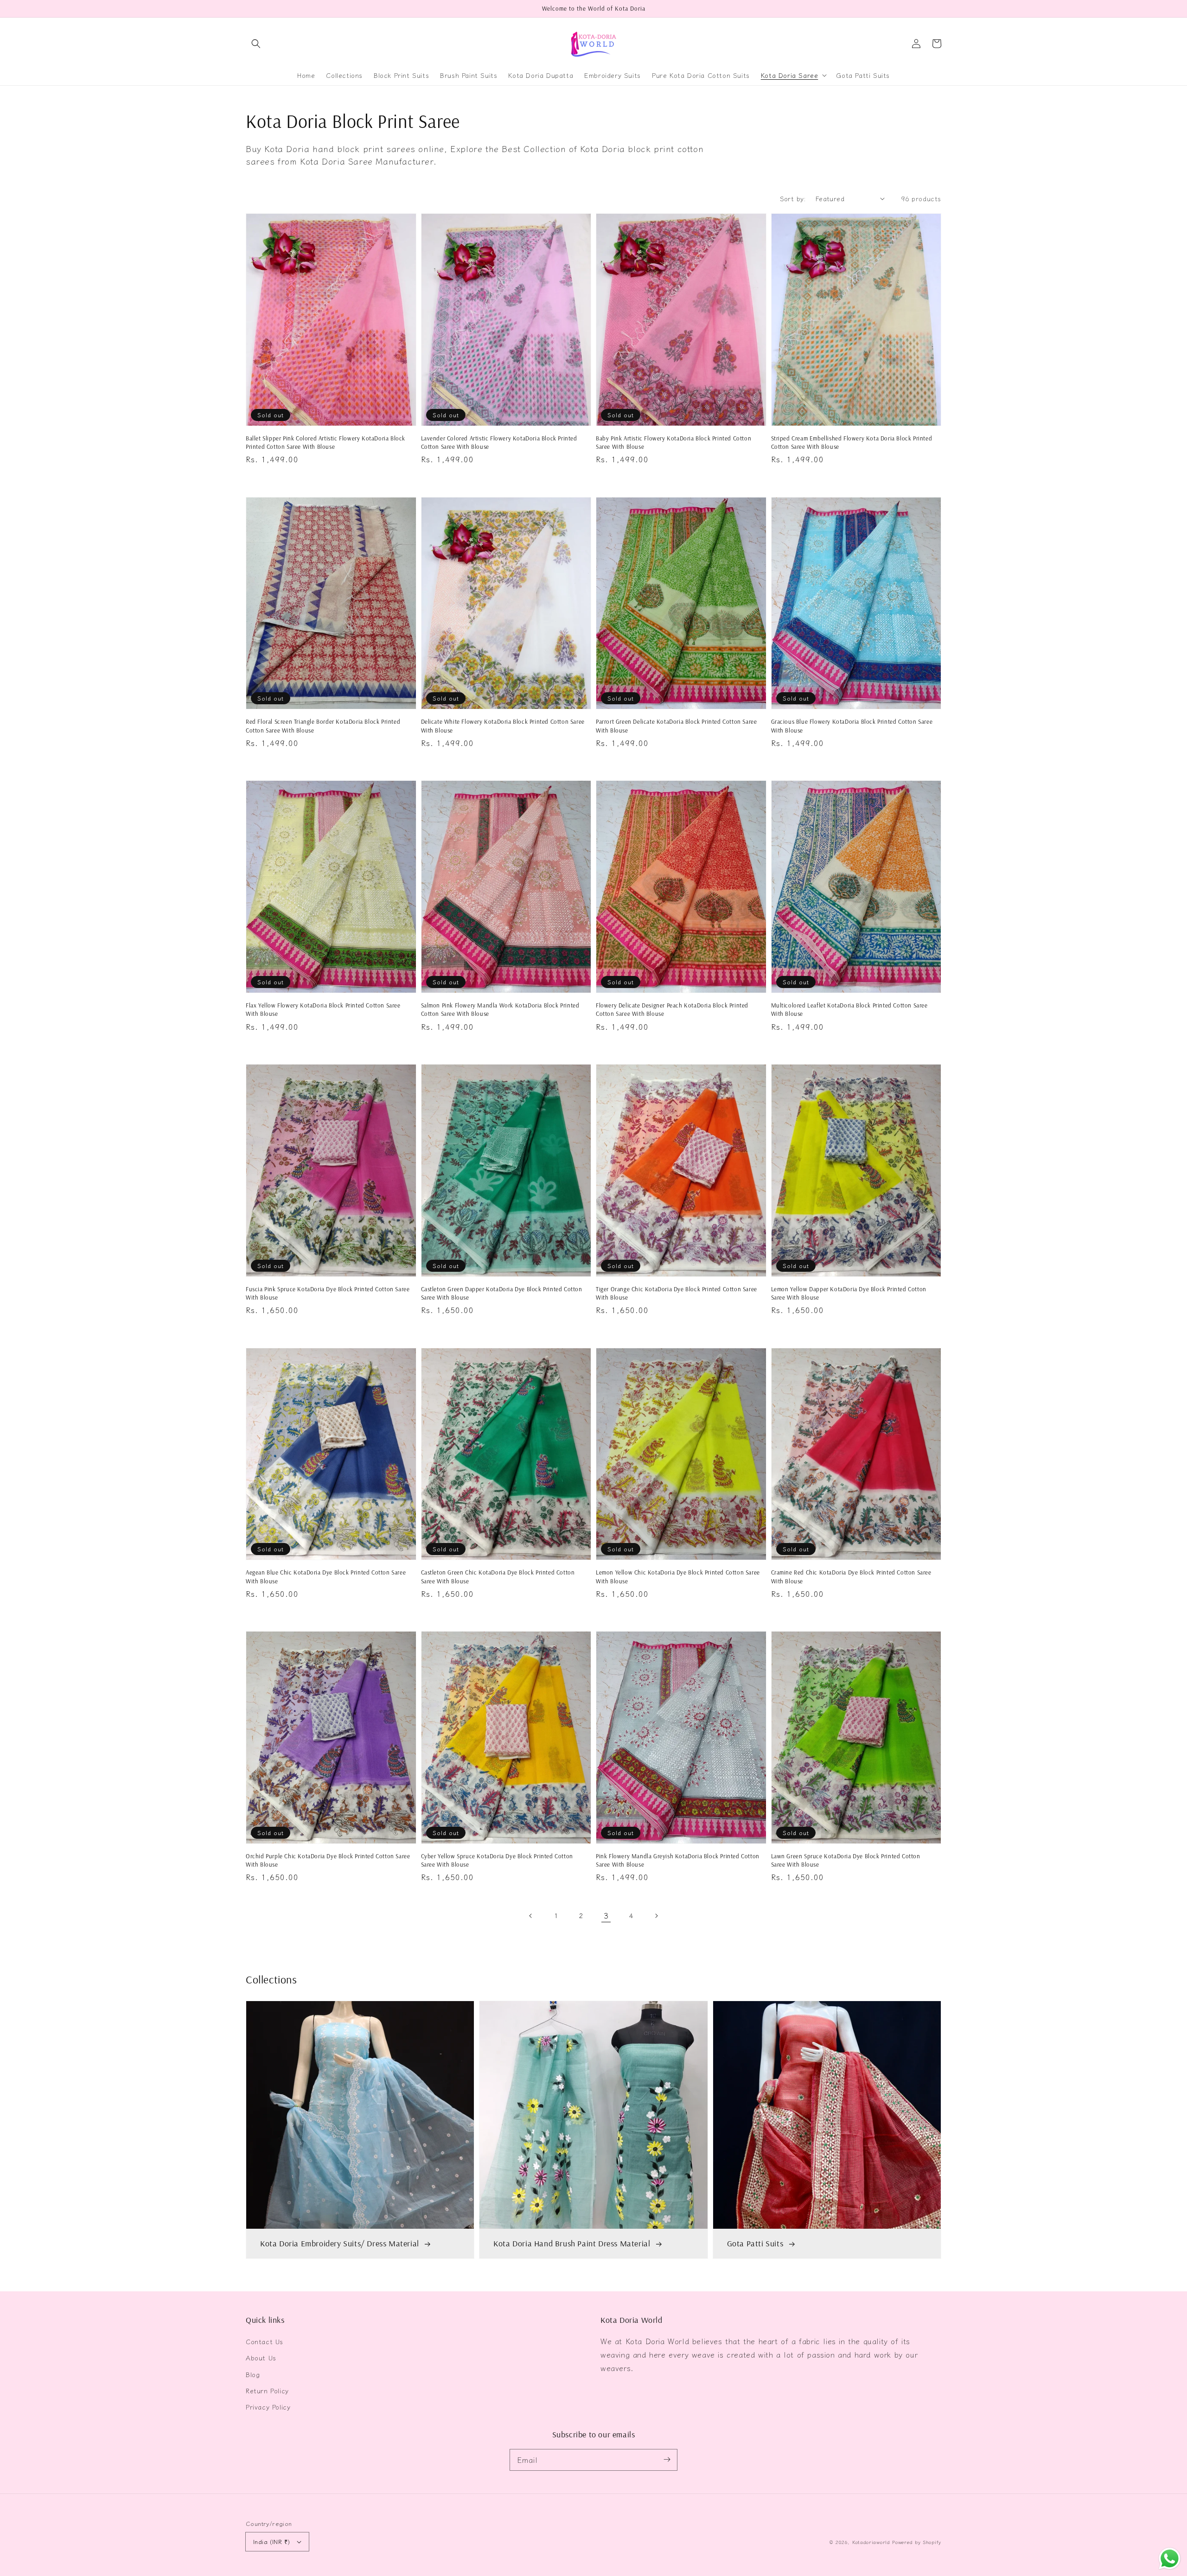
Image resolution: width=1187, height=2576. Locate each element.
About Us (261, 2358)
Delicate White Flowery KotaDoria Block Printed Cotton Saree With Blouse (503, 726)
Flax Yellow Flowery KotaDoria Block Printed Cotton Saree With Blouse (323, 1009)
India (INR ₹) (271, 2541)
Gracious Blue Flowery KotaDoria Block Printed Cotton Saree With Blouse (852, 726)
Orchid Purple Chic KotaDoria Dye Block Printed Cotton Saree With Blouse (328, 1860)
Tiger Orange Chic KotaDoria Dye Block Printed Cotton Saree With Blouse (676, 1293)
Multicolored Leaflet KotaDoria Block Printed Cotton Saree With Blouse (849, 1009)
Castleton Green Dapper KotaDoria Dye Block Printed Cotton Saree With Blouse (502, 1293)
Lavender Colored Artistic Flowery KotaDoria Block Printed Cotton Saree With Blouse (499, 442)
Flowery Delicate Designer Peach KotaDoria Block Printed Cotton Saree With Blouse (672, 1009)
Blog (253, 2374)
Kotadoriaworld (871, 2542)
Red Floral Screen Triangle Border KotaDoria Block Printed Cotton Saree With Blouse (323, 726)
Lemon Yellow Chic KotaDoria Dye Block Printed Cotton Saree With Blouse (678, 1576)
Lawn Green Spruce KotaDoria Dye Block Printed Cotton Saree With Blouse (846, 1860)
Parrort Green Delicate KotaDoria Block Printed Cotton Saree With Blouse (676, 726)
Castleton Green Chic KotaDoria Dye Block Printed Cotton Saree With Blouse (498, 1576)
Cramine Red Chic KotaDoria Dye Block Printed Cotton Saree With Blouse (851, 1576)
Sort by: (793, 198)
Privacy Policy (268, 2407)
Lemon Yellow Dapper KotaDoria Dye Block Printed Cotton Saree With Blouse (849, 1293)
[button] (256, 44)
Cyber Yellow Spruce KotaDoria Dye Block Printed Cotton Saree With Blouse (497, 1860)
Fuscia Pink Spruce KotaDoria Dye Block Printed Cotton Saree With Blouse (328, 1293)
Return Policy (267, 2391)
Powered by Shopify (917, 2542)
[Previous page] (531, 1916)
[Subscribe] (667, 2460)
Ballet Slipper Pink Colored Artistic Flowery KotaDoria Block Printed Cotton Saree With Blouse (325, 442)
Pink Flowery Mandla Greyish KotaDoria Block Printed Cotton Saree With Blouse (678, 1860)
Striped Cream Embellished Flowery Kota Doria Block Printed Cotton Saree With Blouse (852, 442)
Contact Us (265, 2341)
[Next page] (656, 1916)
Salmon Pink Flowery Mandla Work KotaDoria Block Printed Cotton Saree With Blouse (500, 1009)
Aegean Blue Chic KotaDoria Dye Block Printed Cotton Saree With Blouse (326, 1576)
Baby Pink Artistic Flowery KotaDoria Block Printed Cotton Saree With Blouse (673, 442)
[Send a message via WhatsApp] (1170, 2559)
